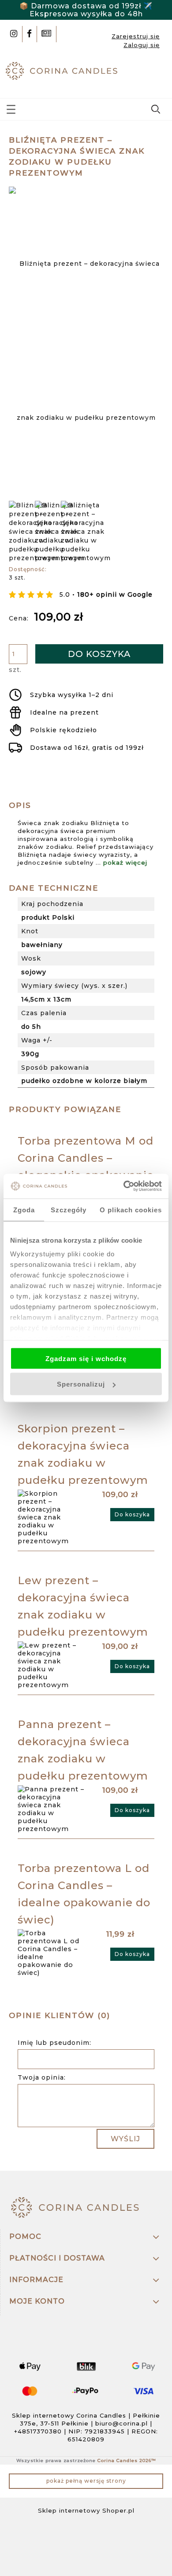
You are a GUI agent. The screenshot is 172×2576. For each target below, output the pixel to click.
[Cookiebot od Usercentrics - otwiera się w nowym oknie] (124, 1186)
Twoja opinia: (42, 2077)
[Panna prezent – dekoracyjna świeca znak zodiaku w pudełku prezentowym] (52, 1809)
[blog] (47, 34)
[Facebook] (30, 34)
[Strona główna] (63, 70)
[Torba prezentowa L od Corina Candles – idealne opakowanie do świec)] (52, 1953)
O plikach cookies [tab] (131, 1209)
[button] (11, 108)
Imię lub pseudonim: (54, 2043)
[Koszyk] (157, 73)
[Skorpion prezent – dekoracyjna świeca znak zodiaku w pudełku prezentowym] (52, 1517)
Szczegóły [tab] (69, 1209)
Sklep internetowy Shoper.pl (86, 2510)
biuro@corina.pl (122, 2423)
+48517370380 (38, 2431)
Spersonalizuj (81, 1384)
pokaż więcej (125, 862)
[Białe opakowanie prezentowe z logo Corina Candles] (86, 532)
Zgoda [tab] (24, 1209)
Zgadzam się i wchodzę (86, 1358)
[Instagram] (14, 34)
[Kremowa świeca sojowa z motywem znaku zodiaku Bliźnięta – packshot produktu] (60, 532)
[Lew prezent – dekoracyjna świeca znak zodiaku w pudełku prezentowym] (52, 1665)
